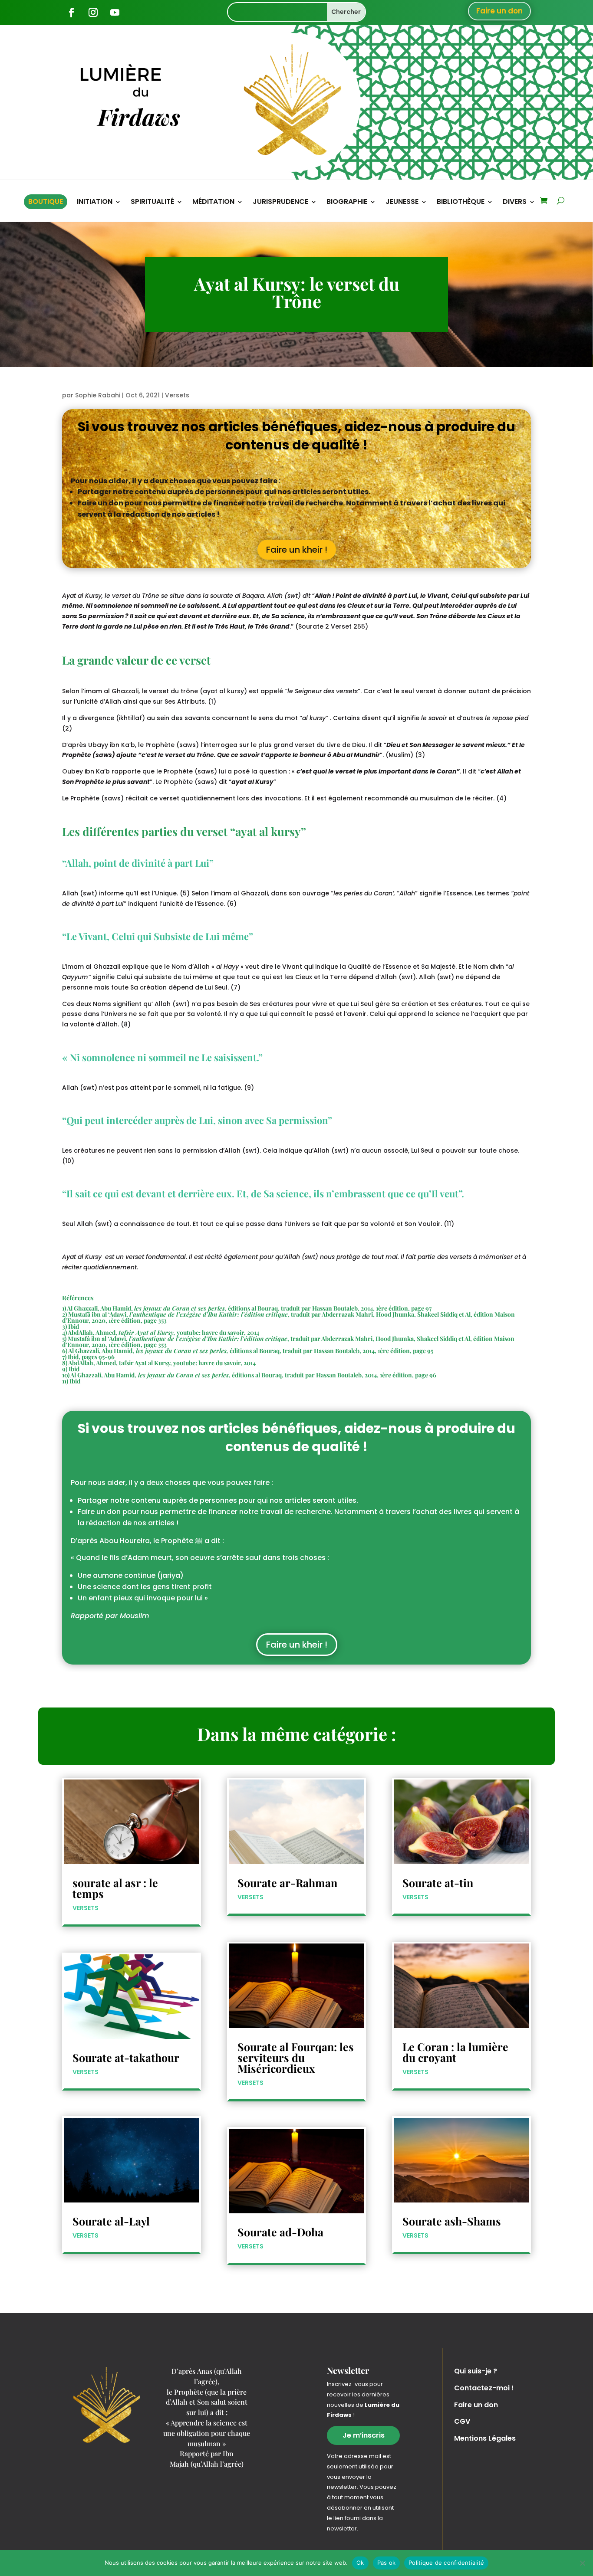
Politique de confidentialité (446, 2563)
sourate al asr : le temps (115, 1888)
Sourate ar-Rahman (287, 1883)
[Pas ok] (582, 2563)
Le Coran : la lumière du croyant (455, 2052)
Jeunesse (402, 203)
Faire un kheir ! (297, 550)
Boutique (46, 202)
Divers (515, 203)
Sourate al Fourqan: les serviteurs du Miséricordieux (296, 2057)
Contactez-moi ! (484, 2388)
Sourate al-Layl (111, 2221)
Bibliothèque (461, 203)
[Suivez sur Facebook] (71, 13)
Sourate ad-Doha (280, 2232)
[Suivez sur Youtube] (115, 13)
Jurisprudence (280, 203)
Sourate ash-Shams (452, 2221)
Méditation (213, 203)
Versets (177, 395)
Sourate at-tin (438, 1883)
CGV (462, 2421)
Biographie (347, 203)
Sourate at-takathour (126, 2057)
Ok (360, 2563)
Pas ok (387, 2563)
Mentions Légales (485, 2438)
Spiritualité (152, 203)
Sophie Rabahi (98, 395)
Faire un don (499, 11)
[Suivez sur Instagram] (93, 13)
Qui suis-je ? (476, 2371)
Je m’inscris (364, 2435)
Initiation (95, 203)
